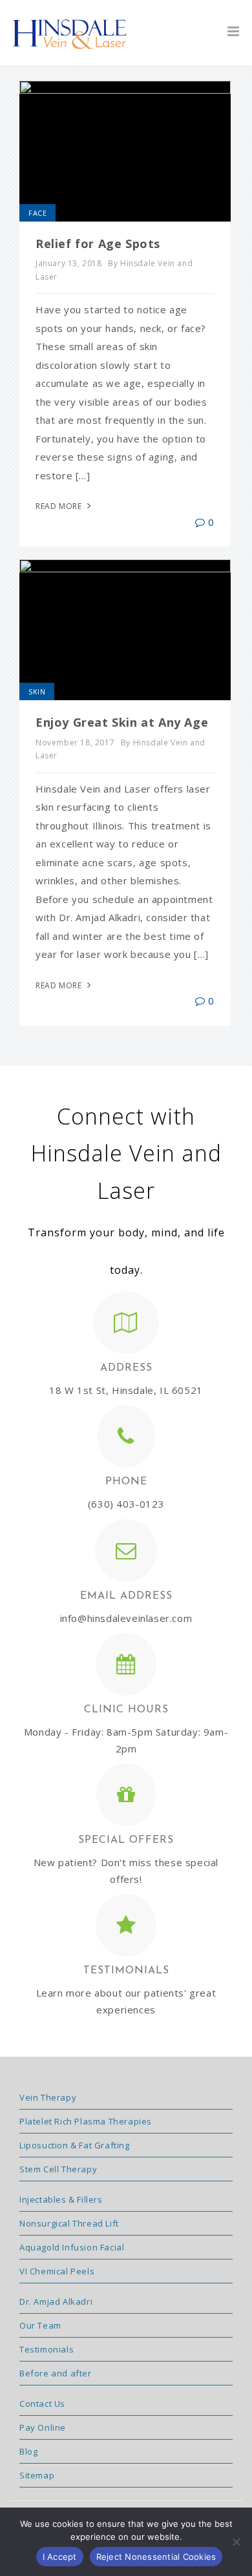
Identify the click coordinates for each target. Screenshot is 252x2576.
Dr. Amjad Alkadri (56, 2301)
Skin (37, 691)
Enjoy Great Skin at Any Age (122, 722)
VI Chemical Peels (57, 2271)
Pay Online (43, 2427)
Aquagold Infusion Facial (72, 2247)
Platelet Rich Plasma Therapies (86, 2121)
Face (37, 213)
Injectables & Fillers (61, 2199)
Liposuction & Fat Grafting (75, 2145)
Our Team (40, 2325)
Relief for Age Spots (98, 244)
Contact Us (42, 2404)
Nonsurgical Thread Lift (69, 2223)
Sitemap (37, 2475)
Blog (28, 2451)
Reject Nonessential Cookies (156, 2557)
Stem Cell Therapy (58, 2169)
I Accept (60, 2557)
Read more (60, 506)
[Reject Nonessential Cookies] (236, 2542)
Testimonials (47, 2349)
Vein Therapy (48, 2097)
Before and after (56, 2373)
